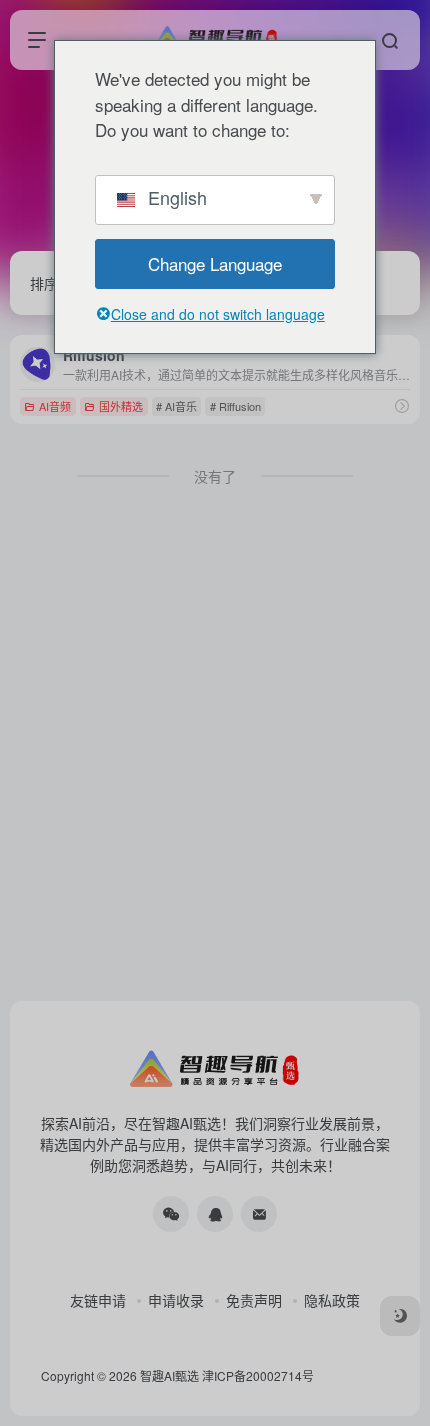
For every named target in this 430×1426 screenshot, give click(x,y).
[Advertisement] (215, 760)
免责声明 (254, 1300)
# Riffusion (235, 406)
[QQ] (215, 1214)
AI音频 (55, 406)
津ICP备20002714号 (258, 1375)
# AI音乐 (176, 406)
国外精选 (121, 406)
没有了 (215, 476)
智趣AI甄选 (169, 1375)
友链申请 (98, 1300)
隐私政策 (332, 1300)
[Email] (259, 1214)
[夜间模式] (400, 1316)
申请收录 (176, 1300)
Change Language (215, 263)
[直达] (402, 405)
